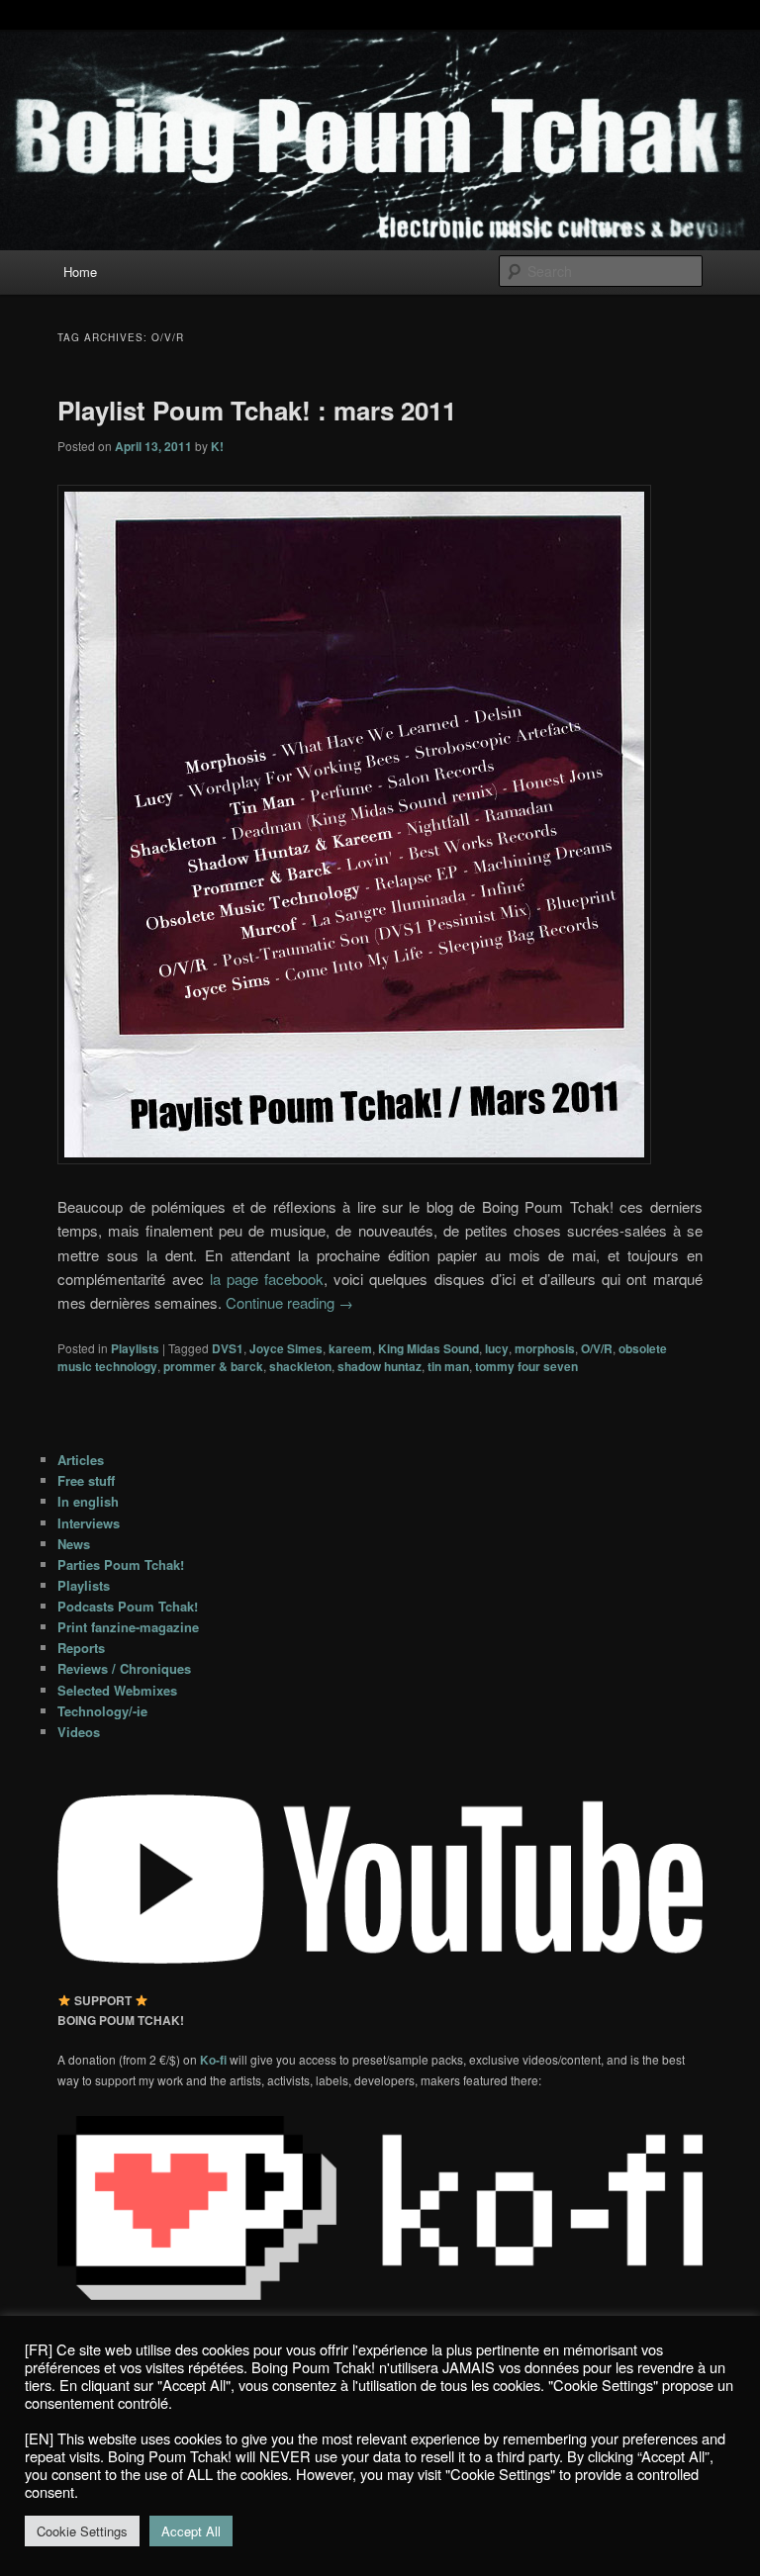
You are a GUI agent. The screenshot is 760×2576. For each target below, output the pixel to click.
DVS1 (228, 1348)
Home (80, 272)
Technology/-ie (102, 1711)
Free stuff (86, 1480)
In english (88, 1501)
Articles (81, 1460)
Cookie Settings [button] (82, 2531)
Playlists (135, 1348)
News (74, 1544)
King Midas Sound (428, 1348)
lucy (497, 1348)
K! (217, 446)
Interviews (89, 1523)
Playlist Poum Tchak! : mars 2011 (257, 410)
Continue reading (289, 1302)
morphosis (545, 1348)
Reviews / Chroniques (124, 1668)
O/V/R (597, 1348)
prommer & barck (213, 1366)
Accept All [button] (191, 2531)
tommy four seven (526, 1366)
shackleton (300, 1366)
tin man (448, 1366)
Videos (79, 1732)
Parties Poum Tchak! (121, 1564)
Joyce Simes (286, 1348)
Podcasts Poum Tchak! (128, 1606)
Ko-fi (215, 2060)
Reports (81, 1648)
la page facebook (267, 1279)
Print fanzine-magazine (128, 1627)
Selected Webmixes (117, 1690)
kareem (350, 1348)
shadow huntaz (380, 1366)
